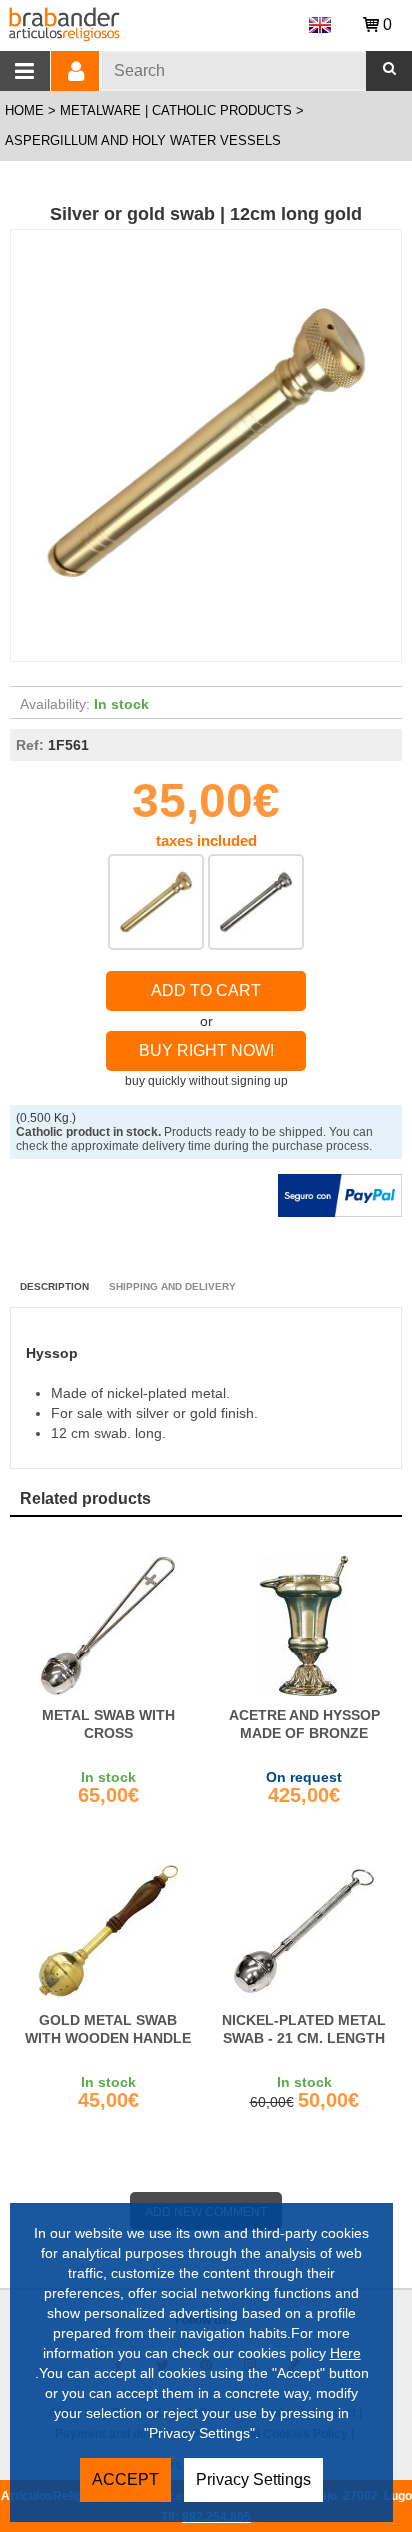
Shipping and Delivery (172, 1286)
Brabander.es (140, 22)
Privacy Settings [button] (253, 2479)
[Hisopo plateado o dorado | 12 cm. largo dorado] (156, 902)
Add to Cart (206, 990)
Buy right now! (206, 1050)
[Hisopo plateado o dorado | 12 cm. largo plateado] (256, 902)
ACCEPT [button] (125, 2479)
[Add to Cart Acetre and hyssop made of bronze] (304, 1626)
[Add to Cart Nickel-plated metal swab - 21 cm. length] (304, 1931)
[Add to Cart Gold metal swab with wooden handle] (108, 1931)
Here (345, 2353)
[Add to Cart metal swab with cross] (108, 1626)
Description (54, 1286)
